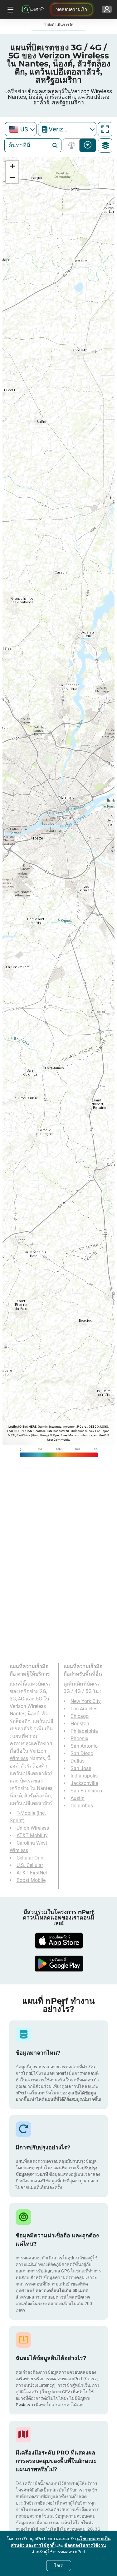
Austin (78, 1798)
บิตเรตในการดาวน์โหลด (88, 145)
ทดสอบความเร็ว (72, 9)
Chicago (80, 1716)
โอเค (59, 2565)
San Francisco (86, 1791)
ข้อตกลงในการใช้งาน (85, 2545)
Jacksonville (84, 1783)
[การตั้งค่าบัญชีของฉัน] (107, 9)
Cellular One (30, 1858)
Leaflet (13, 1427)
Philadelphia (84, 1731)
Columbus (82, 1806)
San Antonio (84, 1746)
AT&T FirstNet (32, 1873)
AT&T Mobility (32, 1835)
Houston (80, 1724)
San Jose (81, 1768)
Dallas (78, 1761)
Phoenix (79, 1739)
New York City (86, 1701)
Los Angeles (84, 1709)
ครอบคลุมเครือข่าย (73, 145)
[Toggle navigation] (10, 9)
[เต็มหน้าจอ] (105, 129)
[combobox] (21, 129)
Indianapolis (84, 1776)
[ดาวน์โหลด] (59, 1941)
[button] (12, 166)
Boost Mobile (31, 1880)
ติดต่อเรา (24, 2405)
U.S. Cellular (30, 1865)
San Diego (82, 1753)
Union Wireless (33, 1828)
